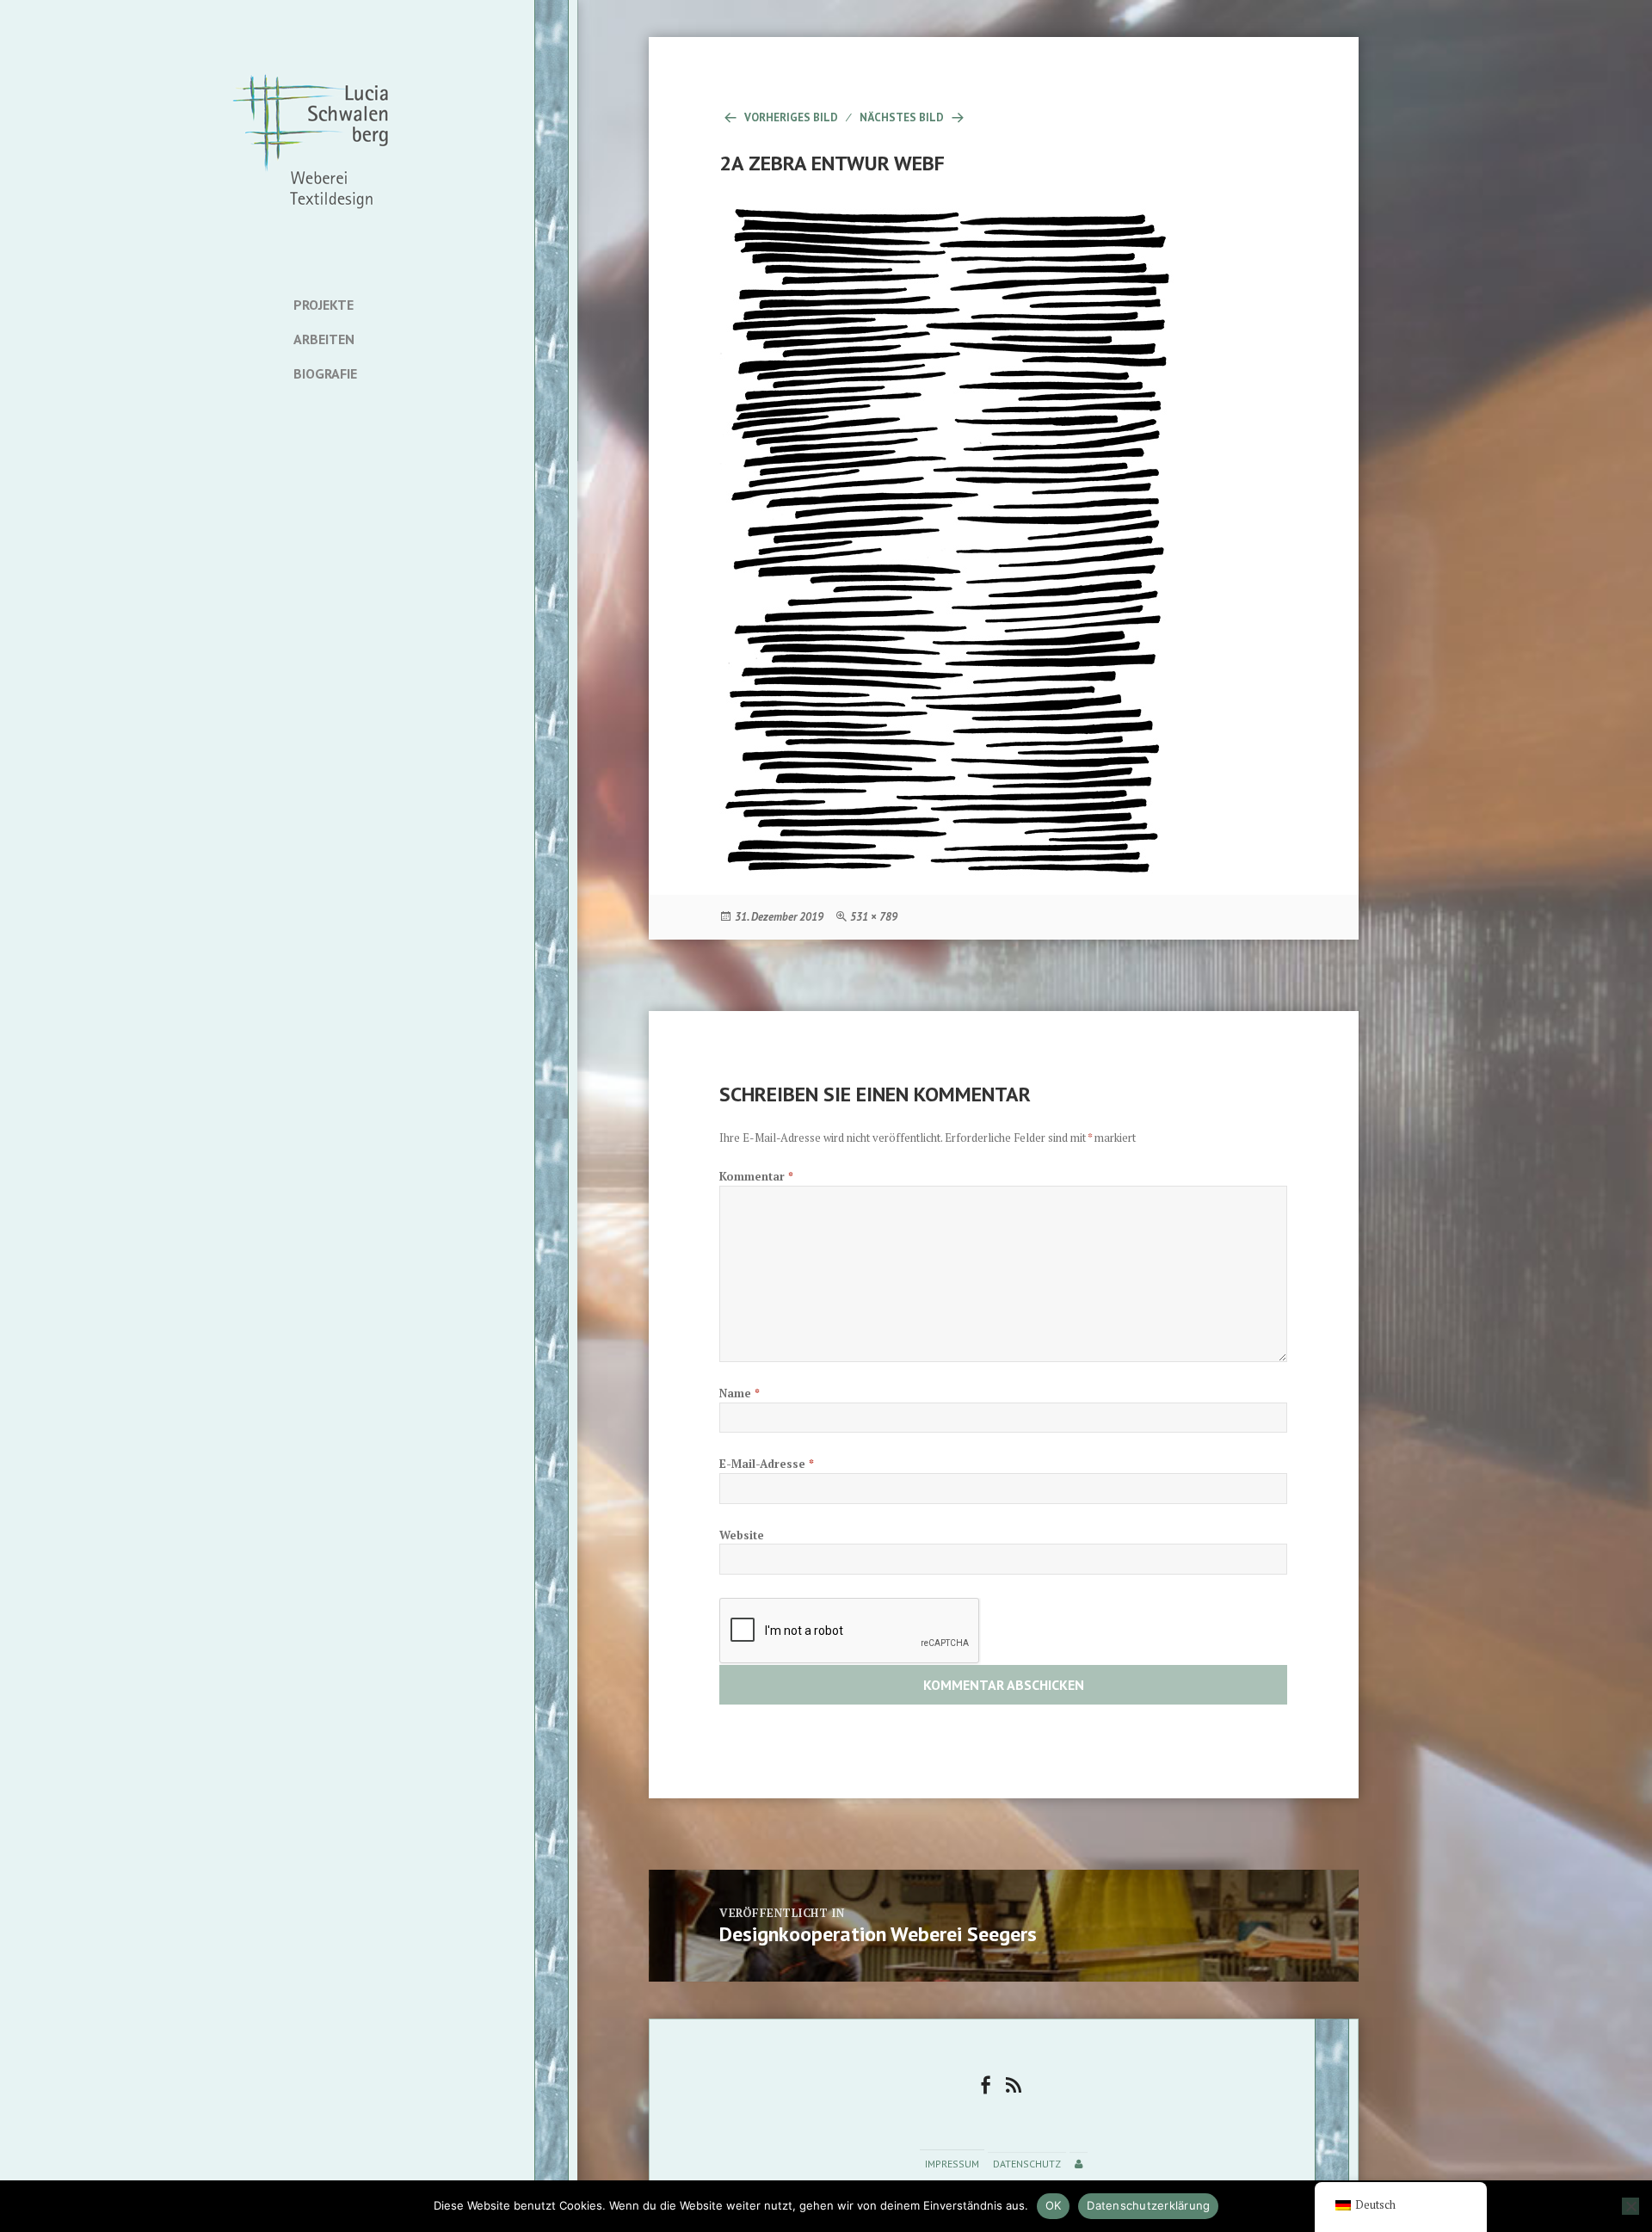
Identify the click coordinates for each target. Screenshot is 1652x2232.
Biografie (325, 373)
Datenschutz (1027, 2164)
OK (1054, 2205)
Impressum (952, 2164)
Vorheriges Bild (791, 117)
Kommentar (756, 1176)
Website (742, 1535)
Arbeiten (324, 339)
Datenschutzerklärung (1148, 2205)
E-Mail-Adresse (767, 1464)
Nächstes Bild (902, 117)
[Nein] (1630, 2206)
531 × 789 (874, 917)
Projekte (324, 305)
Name (740, 1393)
